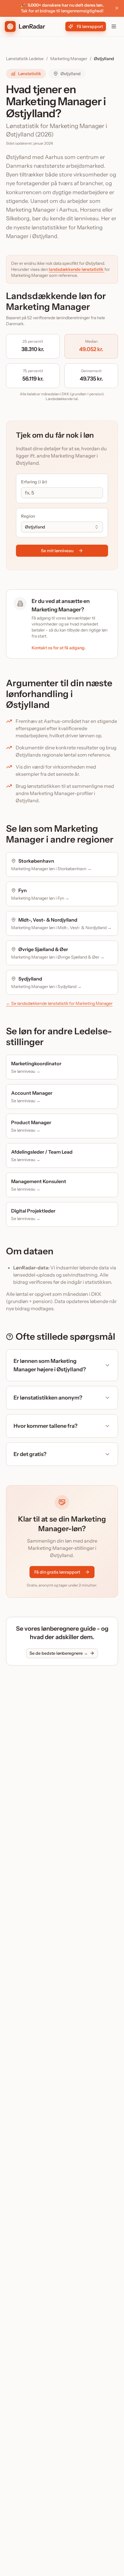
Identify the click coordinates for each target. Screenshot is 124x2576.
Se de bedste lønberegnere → (59, 1653)
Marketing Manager (69, 59)
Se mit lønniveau (57, 551)
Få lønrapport (90, 26)
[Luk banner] (117, 8)
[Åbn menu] (114, 26)
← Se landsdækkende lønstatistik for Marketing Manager (59, 1003)
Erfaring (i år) (34, 482)
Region (28, 516)
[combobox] (62, 527)
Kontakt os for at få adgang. (59, 648)
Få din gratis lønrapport (57, 1572)
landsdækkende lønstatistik (77, 269)
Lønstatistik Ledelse (25, 59)
